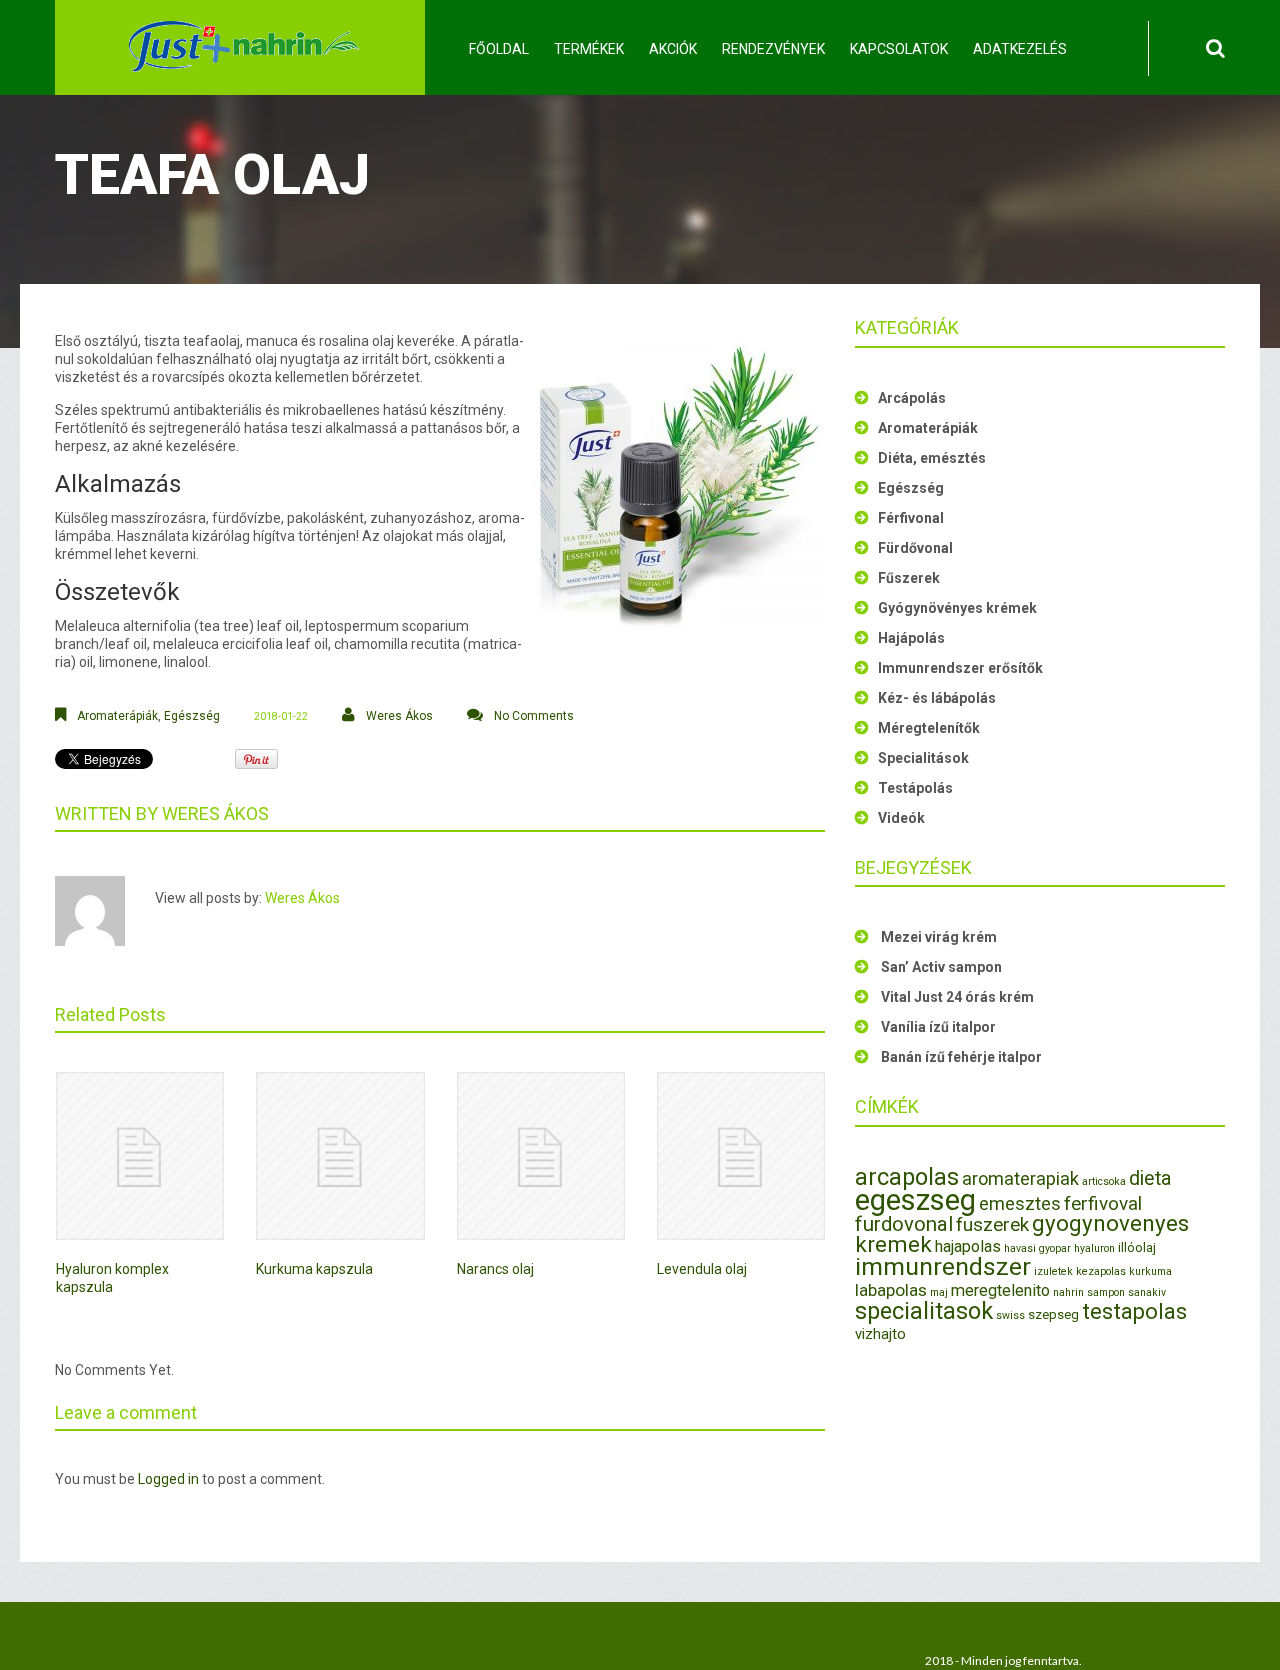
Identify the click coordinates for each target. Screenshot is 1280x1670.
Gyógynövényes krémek (957, 608)
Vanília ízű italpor (938, 1027)
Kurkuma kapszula (314, 1269)
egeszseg (915, 1200)
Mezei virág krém (939, 937)
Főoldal (499, 49)
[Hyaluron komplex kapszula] (140, 1156)
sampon (1106, 1292)
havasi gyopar (1037, 1248)
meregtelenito (1000, 1290)
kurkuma (1150, 1271)
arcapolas (907, 1177)
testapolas (1134, 1311)
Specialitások (923, 758)
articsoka (1104, 1181)
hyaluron (1094, 1248)
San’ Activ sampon (941, 967)
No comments (534, 716)
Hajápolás (911, 638)
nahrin (1068, 1292)
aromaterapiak (1020, 1178)
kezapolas (1101, 1271)
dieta (1150, 1178)
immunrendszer (943, 1266)
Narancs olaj (495, 1269)
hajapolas (968, 1246)
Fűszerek (909, 578)
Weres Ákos (399, 716)
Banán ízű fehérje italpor (961, 1057)
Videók (901, 818)
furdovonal (904, 1224)
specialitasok (924, 1311)
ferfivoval (1103, 1203)
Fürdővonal (915, 548)
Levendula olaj (702, 1269)
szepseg (1053, 1314)
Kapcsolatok (899, 49)
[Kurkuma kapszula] (340, 1156)
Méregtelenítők (929, 728)
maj (939, 1292)
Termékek (589, 49)
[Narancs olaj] (541, 1156)
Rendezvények (773, 49)
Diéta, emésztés (932, 458)
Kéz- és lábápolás (937, 698)
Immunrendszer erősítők (960, 668)
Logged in (168, 1479)
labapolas (891, 1290)
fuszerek (992, 1224)
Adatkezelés (1020, 49)
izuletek (1053, 1271)
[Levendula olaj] (741, 1156)
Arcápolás (912, 398)
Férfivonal (911, 518)
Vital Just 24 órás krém (957, 997)
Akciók (673, 49)
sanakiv (1147, 1292)
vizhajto (880, 1334)
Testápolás (915, 788)
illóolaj (1137, 1247)
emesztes (1020, 1203)
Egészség (192, 716)
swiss (1010, 1315)
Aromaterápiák (117, 716)
